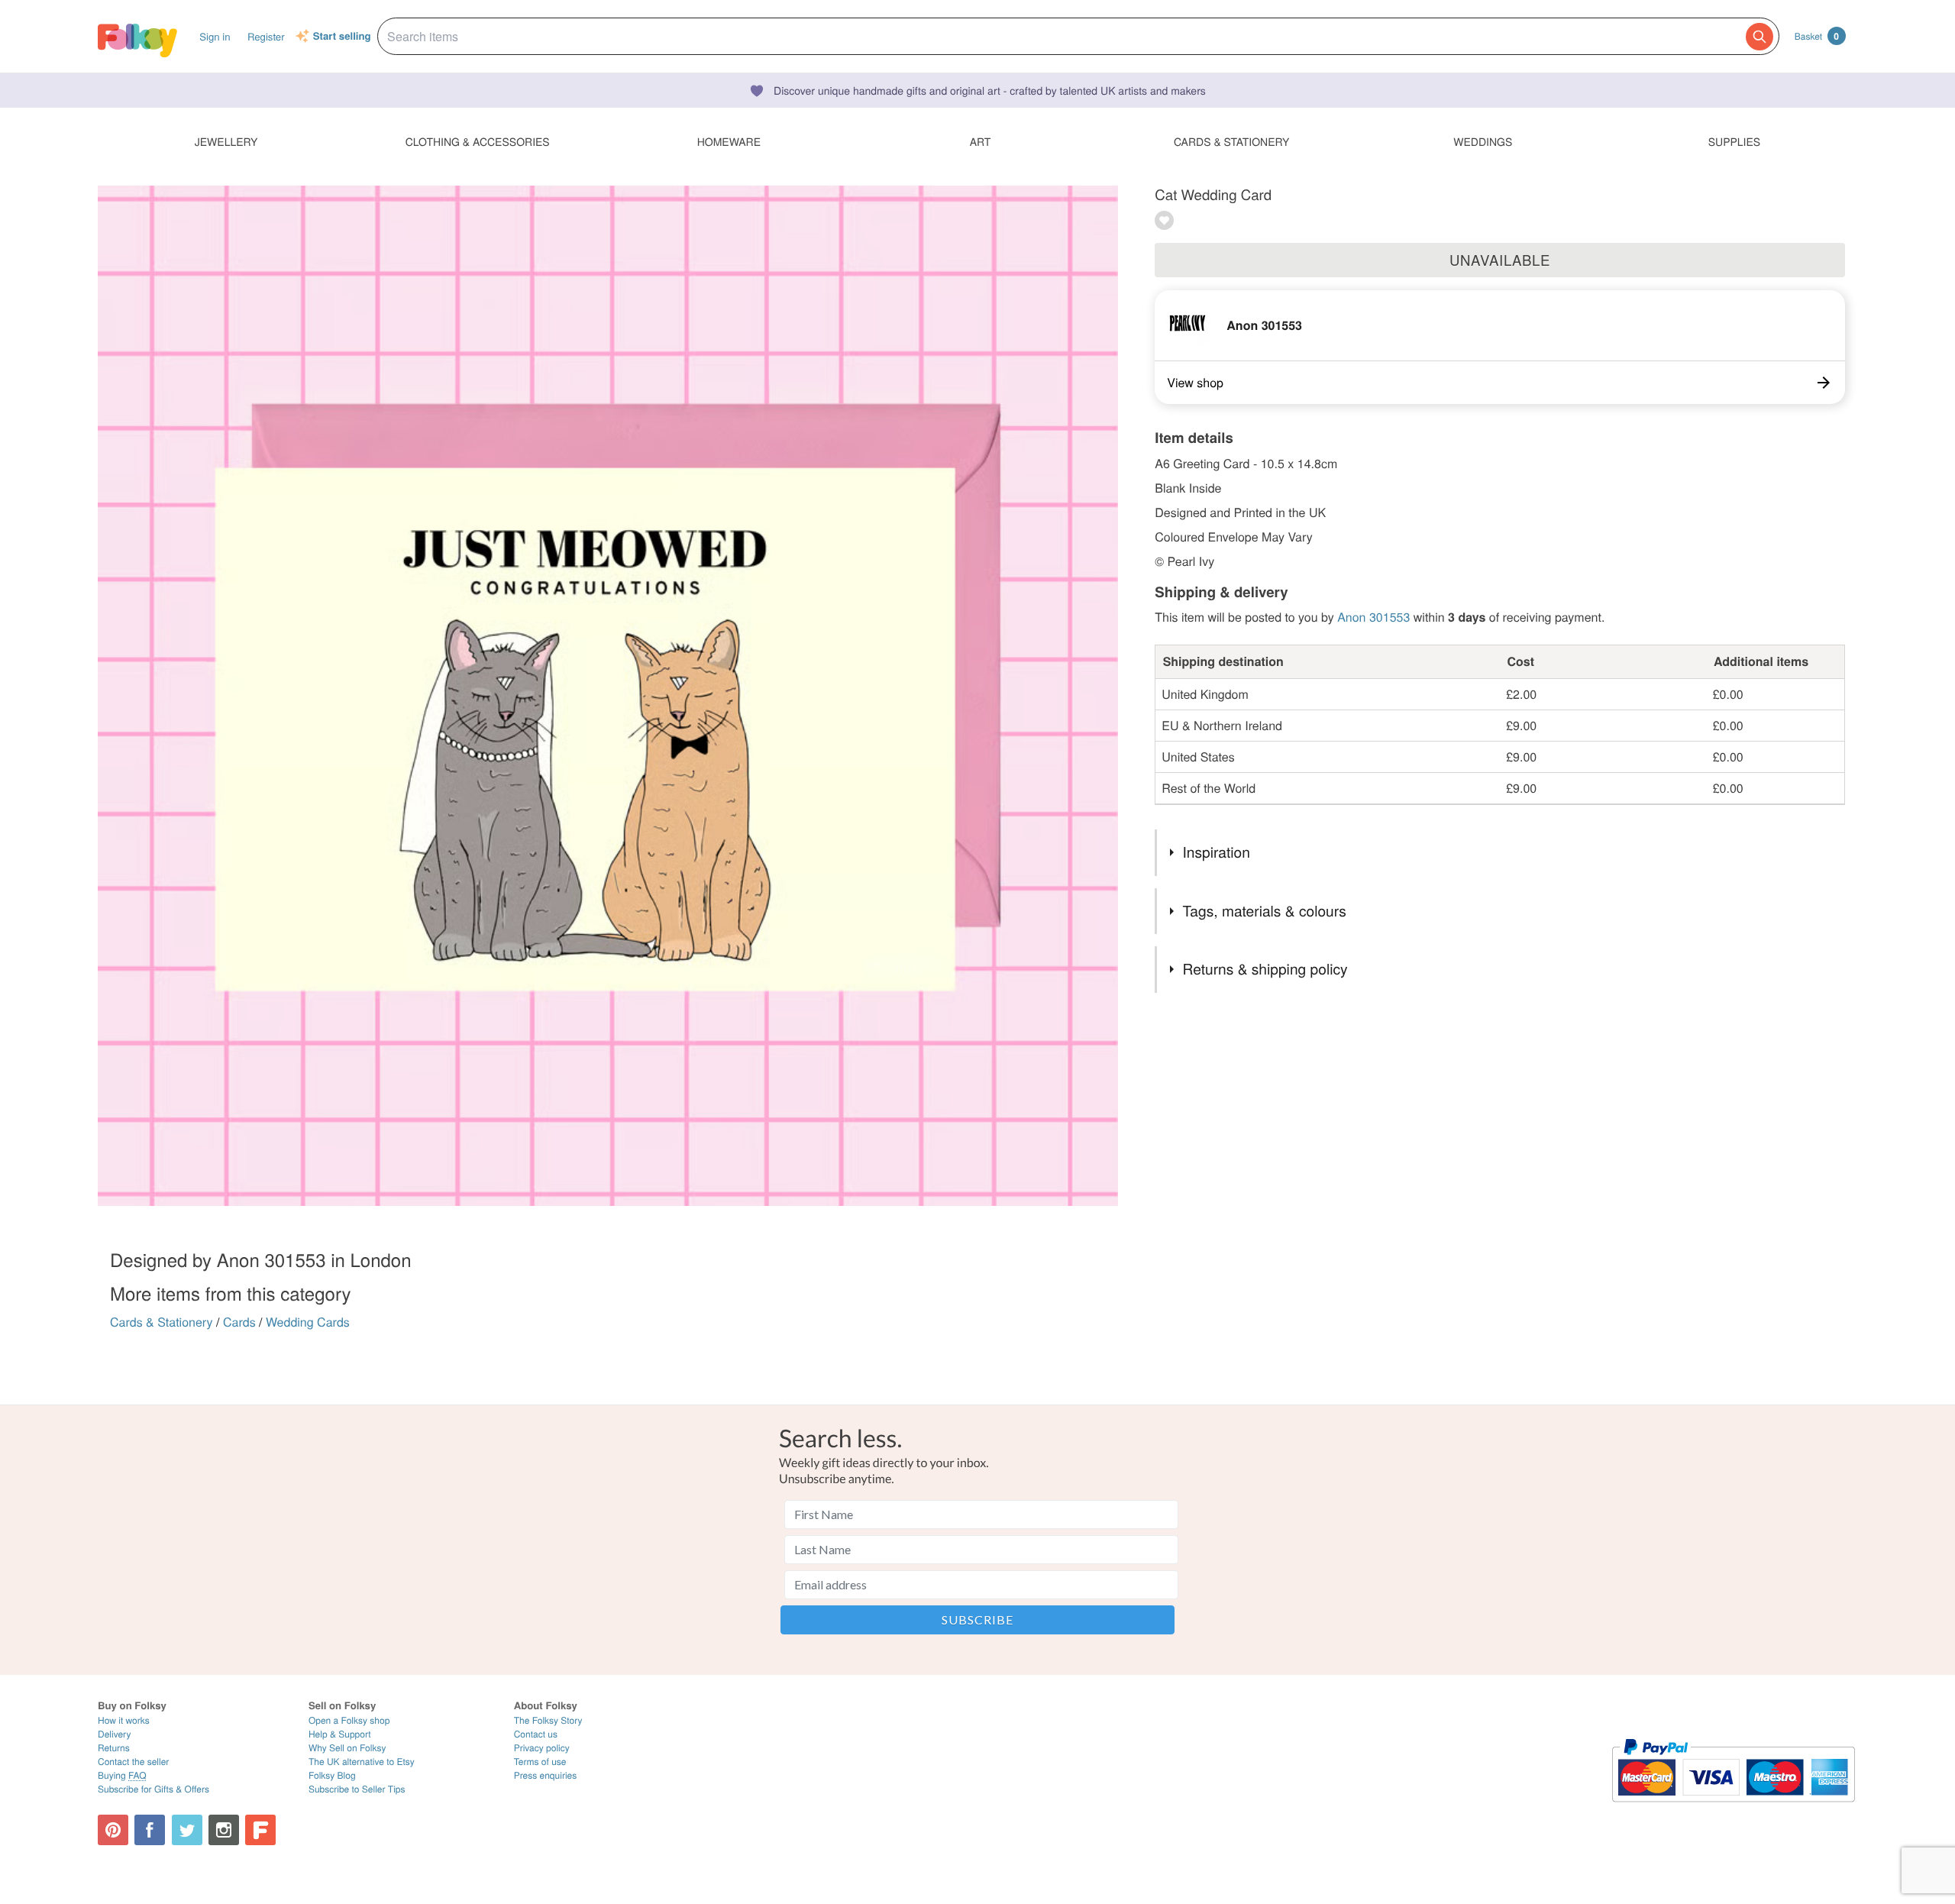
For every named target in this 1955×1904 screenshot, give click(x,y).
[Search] (1759, 37)
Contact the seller (133, 1762)
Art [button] (981, 141)
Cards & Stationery (162, 1322)
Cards (239, 1322)
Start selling (342, 37)
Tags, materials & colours (1265, 911)
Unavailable (1500, 260)
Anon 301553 (1264, 325)
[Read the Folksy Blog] (260, 1830)
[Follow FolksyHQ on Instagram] (224, 1830)
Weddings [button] (1483, 141)
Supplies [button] (1734, 141)
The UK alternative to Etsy (362, 1762)
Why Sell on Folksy (347, 1748)
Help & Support (340, 1734)
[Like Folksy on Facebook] (150, 1830)
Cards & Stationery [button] (1231, 141)
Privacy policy (542, 1748)
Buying (122, 1775)
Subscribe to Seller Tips (357, 1789)
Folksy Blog (332, 1775)
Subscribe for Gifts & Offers (153, 1789)
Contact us (536, 1734)
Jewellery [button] (226, 141)
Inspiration (1217, 852)
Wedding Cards (308, 1322)
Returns (114, 1748)
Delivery (114, 1734)
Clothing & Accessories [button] (478, 141)
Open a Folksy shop (349, 1720)
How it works (124, 1720)
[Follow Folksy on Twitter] (187, 1830)
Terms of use (540, 1762)
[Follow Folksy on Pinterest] (113, 1830)
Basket (1817, 36)
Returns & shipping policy (1265, 969)
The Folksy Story (548, 1720)
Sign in (215, 36)
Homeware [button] (729, 141)
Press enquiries (546, 1775)
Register (266, 36)
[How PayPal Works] (1733, 1809)
